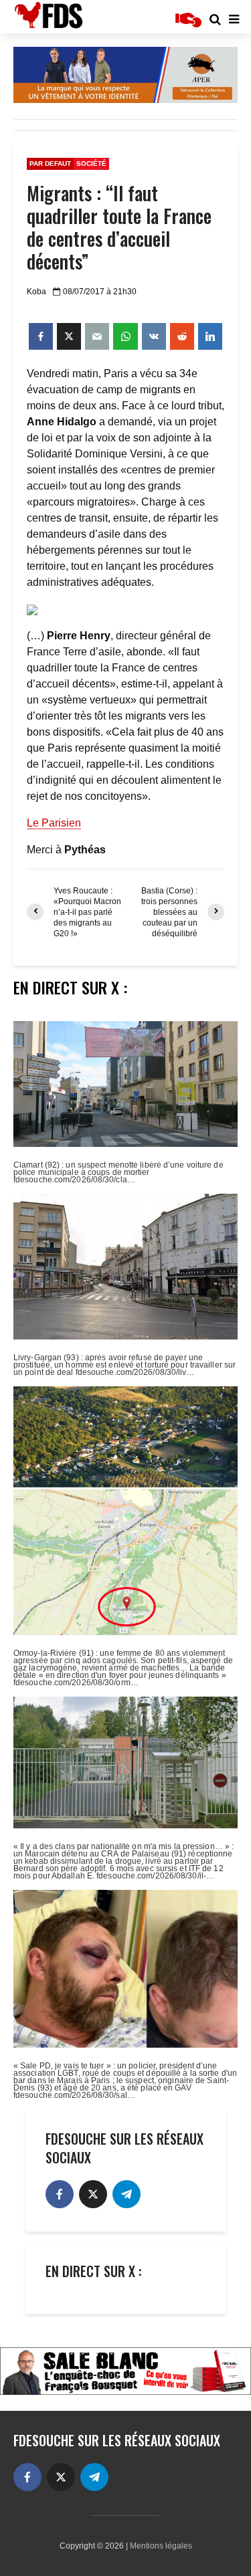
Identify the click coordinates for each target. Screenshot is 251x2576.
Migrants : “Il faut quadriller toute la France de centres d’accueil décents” (119, 227)
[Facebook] (60, 2194)
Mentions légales (161, 2546)
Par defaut (50, 164)
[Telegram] (127, 2194)
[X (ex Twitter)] (93, 2194)
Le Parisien (54, 823)
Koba (36, 292)
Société (91, 164)
